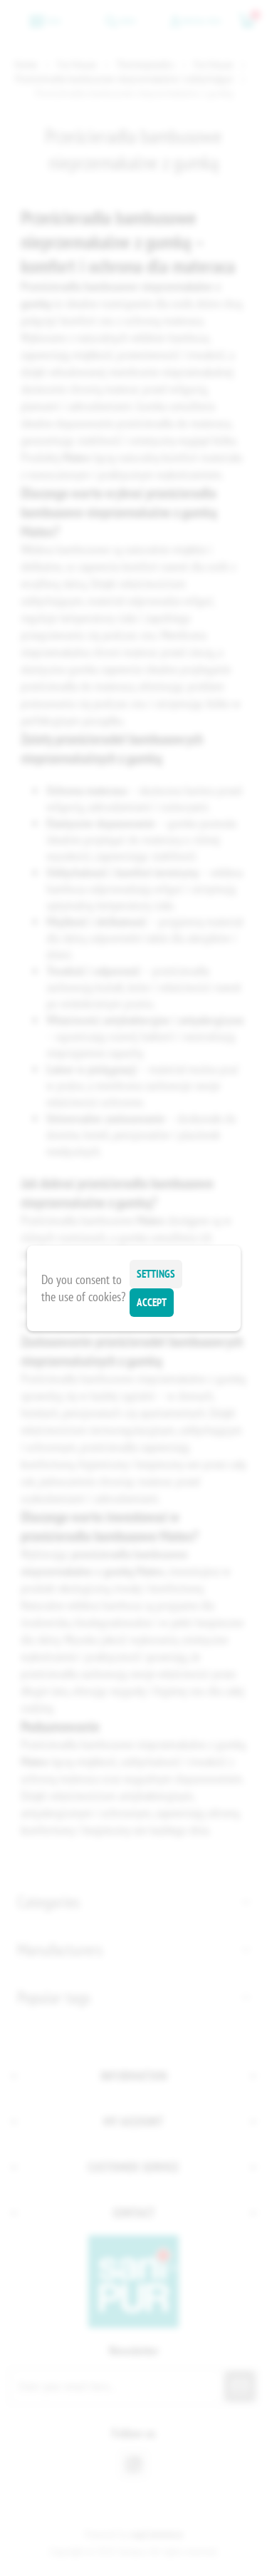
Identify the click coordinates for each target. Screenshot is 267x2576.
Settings (156, 1274)
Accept (152, 1302)
